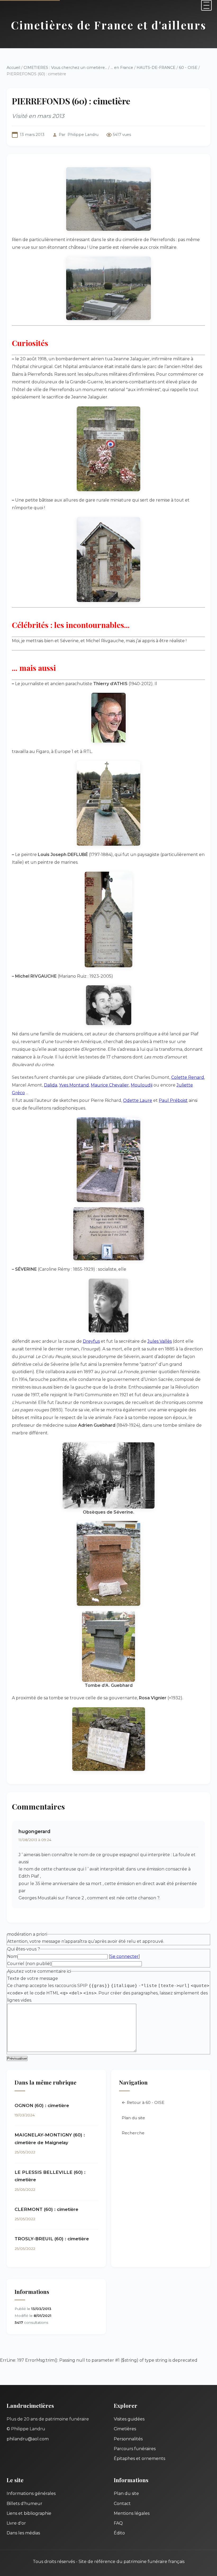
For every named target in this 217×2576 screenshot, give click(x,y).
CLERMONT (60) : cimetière (46, 2209)
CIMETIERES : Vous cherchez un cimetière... (65, 68)
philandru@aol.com (28, 2439)
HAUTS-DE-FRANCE (156, 68)
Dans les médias (23, 2533)
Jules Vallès (160, 1341)
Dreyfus (91, 1341)
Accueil (13, 68)
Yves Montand (74, 1085)
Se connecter (124, 1956)
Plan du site (133, 2118)
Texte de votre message (33, 1978)
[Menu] (206, 5)
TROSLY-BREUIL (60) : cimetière (52, 2239)
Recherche (133, 2133)
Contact (122, 2504)
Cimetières (125, 2429)
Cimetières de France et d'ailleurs (109, 25)
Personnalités (128, 2439)
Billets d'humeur (24, 2504)
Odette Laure (138, 1100)
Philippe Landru (83, 135)
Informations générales (31, 2493)
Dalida (51, 1085)
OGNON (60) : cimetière (42, 2105)
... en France (122, 68)
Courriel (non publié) (29, 1964)
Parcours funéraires (135, 2449)
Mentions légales (132, 2513)
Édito (119, 2533)
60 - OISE (188, 68)
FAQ (118, 2523)
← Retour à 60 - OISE (143, 2102)
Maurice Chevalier (110, 1085)
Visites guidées (129, 2419)
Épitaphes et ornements (139, 2458)
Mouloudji (142, 1085)
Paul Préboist (173, 1100)
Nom (12, 1956)
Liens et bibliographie (29, 2513)
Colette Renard (188, 1077)
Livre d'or (16, 2523)
